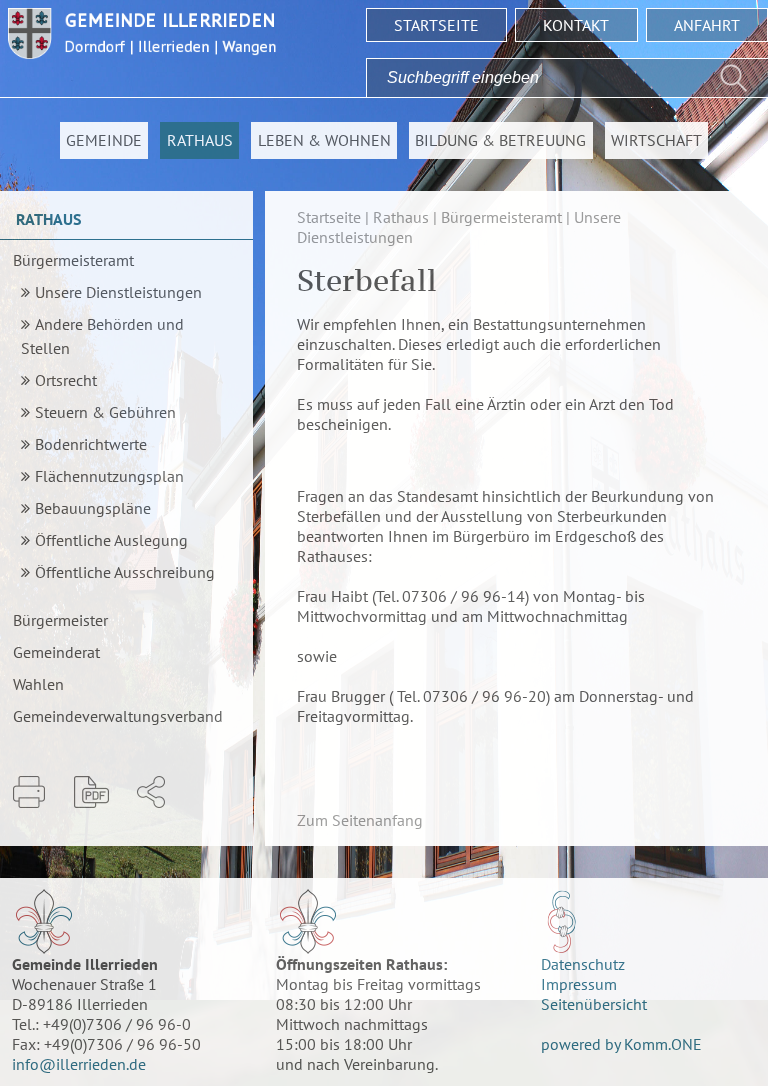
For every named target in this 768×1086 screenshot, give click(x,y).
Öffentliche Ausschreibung (125, 572)
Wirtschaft (656, 140)
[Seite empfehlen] (151, 792)
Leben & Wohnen (324, 140)
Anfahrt (707, 25)
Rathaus (200, 140)
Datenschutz (583, 964)
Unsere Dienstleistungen (118, 292)
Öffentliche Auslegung (111, 540)
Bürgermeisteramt (73, 260)
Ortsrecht (66, 380)
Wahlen (38, 684)
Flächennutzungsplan (109, 476)
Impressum (579, 984)
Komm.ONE (663, 1044)
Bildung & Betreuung (500, 140)
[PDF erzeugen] (91, 792)
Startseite (436, 25)
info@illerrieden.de (79, 1064)
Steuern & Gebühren (105, 412)
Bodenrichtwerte (91, 444)
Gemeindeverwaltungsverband (118, 716)
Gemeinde (104, 140)
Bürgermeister (60, 620)
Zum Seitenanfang (360, 820)
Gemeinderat (56, 652)
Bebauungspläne (93, 508)
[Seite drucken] (29, 792)
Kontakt (576, 25)
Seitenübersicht (594, 1004)
